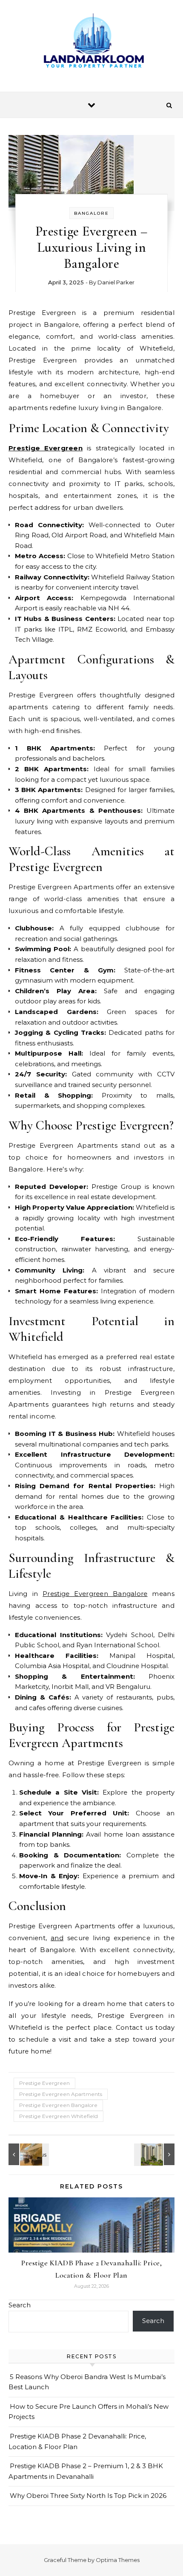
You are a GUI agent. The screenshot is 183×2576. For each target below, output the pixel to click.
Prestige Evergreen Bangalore (95, 1594)
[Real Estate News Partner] (91, 43)
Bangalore (91, 213)
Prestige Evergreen (46, 448)
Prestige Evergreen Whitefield (59, 2116)
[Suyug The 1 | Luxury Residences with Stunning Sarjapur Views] (155, 2154)
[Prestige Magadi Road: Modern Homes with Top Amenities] (28, 2154)
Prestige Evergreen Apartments (61, 2094)
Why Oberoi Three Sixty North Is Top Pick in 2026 (88, 2496)
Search (20, 2305)
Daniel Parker (116, 282)
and (57, 1938)
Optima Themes (118, 2560)
